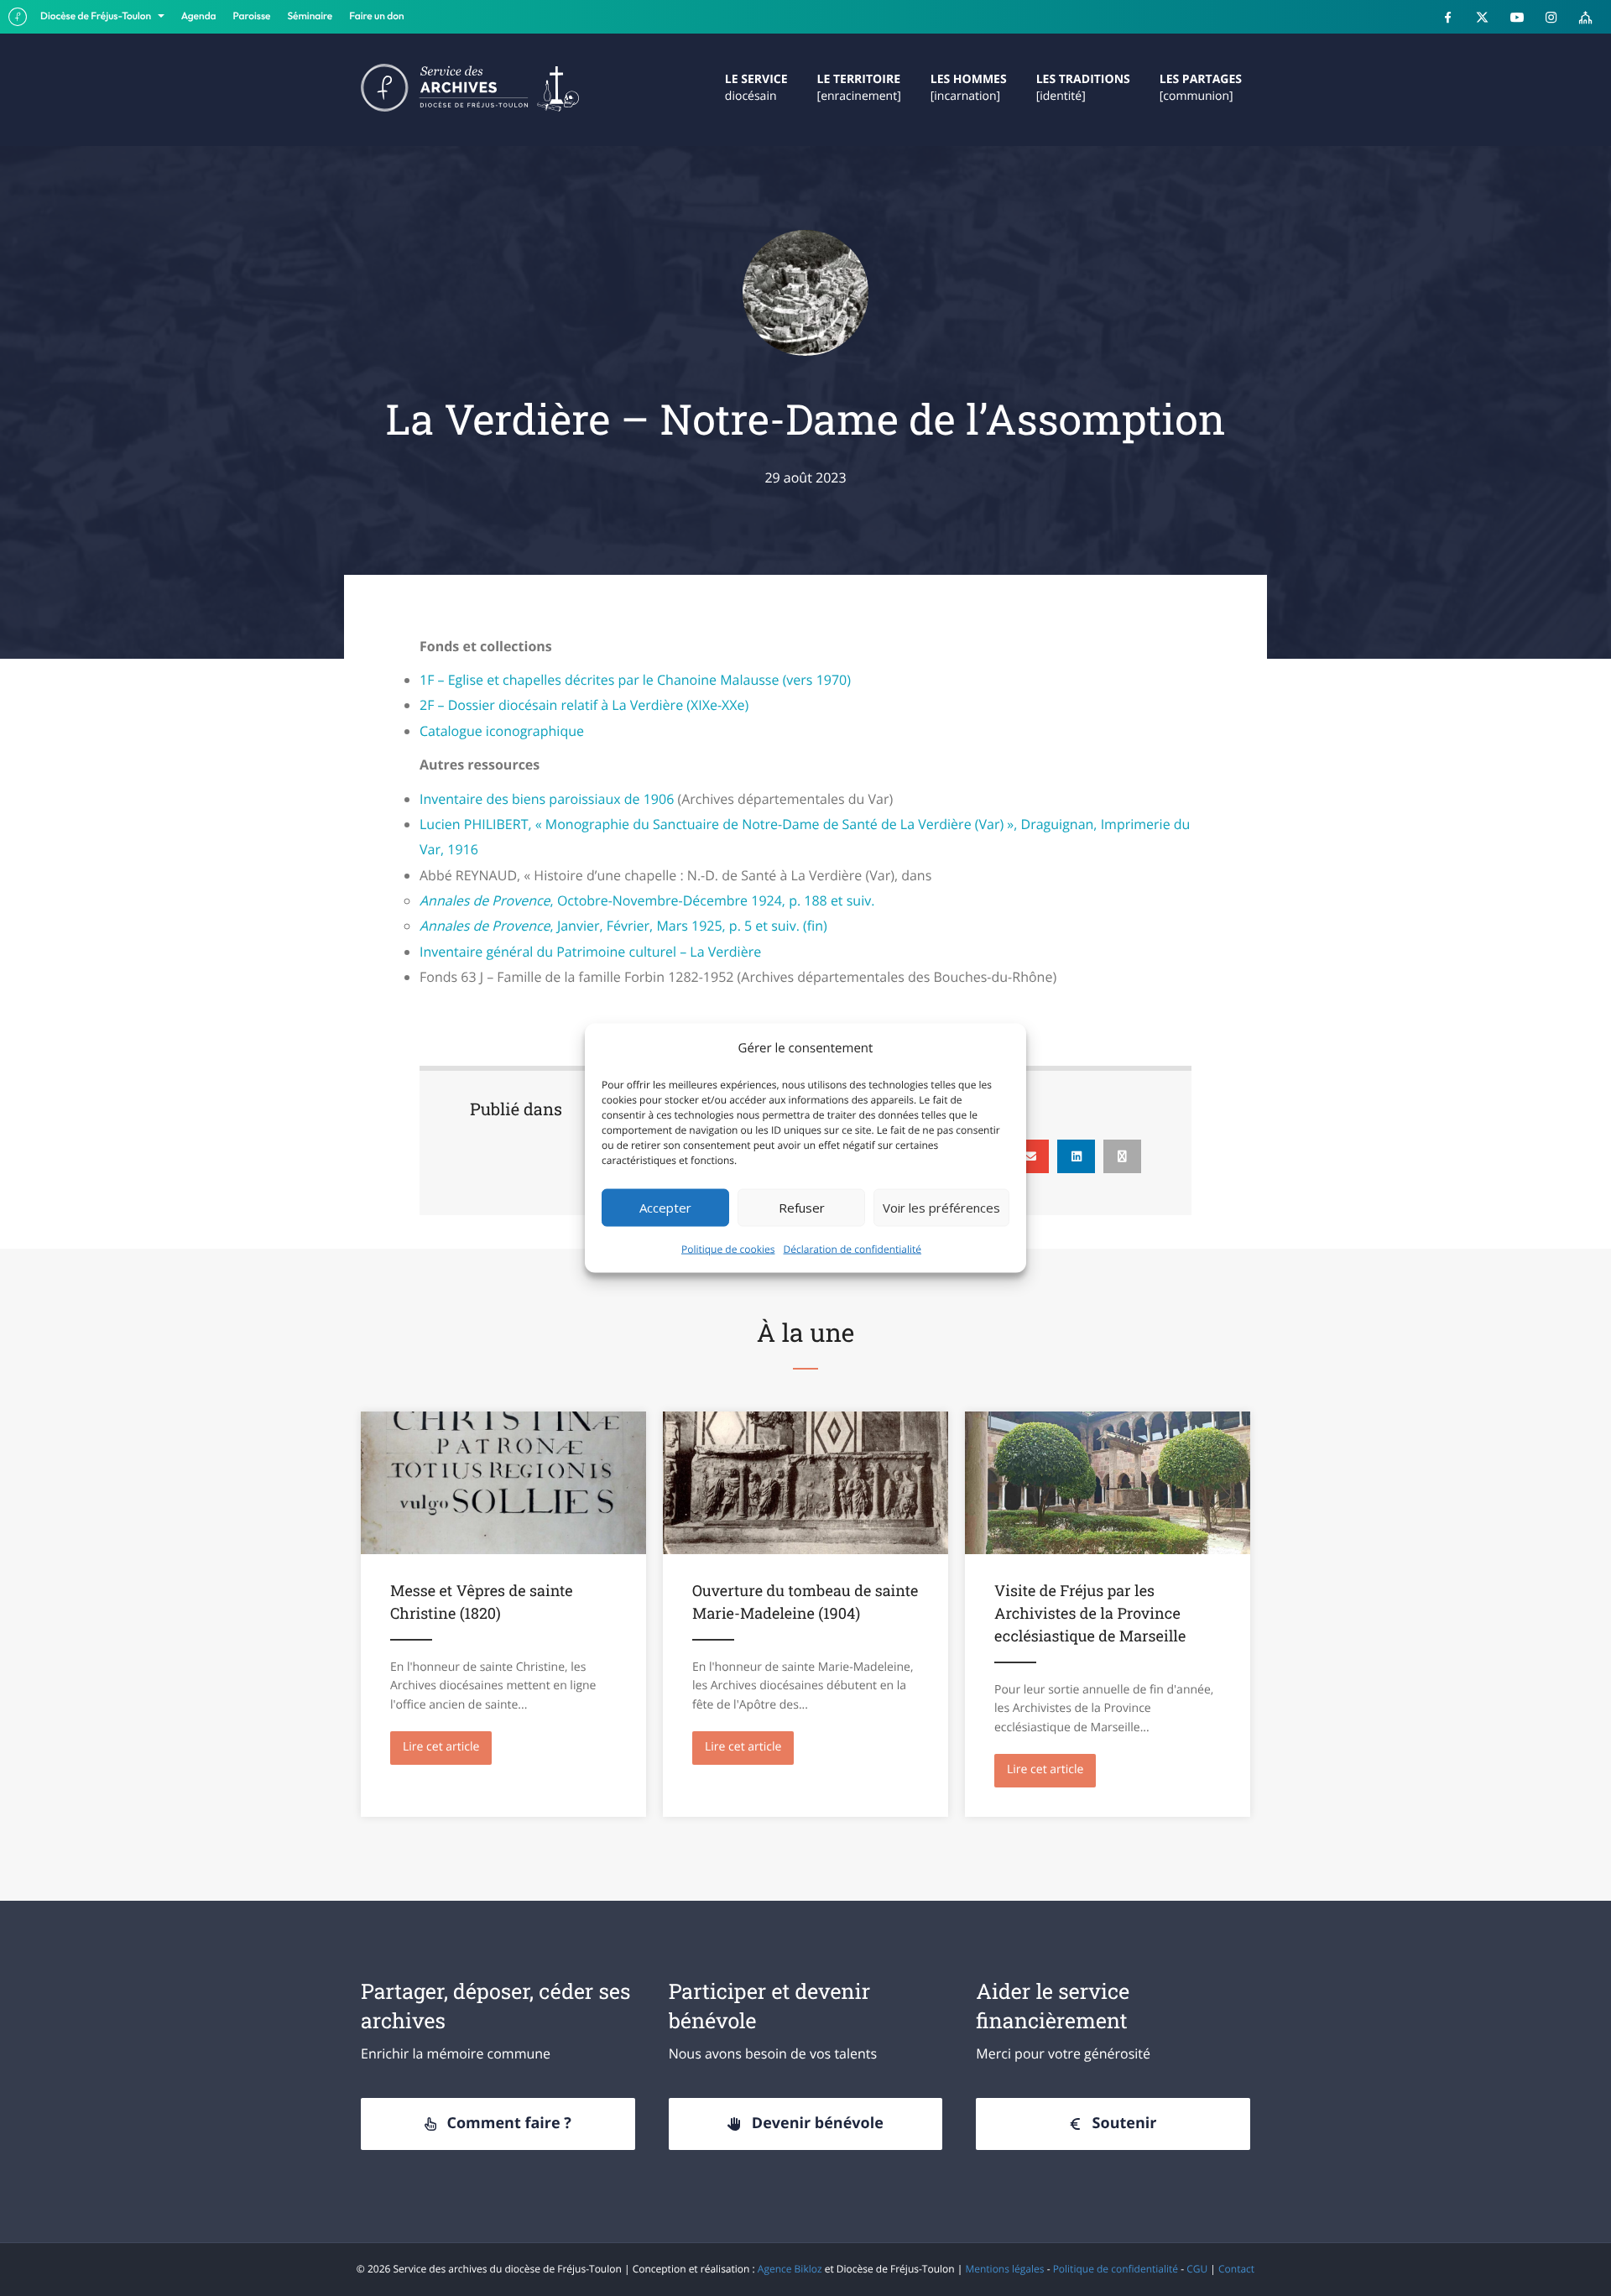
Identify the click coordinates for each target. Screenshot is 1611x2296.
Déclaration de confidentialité (853, 1248)
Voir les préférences (941, 1208)
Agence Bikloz (790, 2269)
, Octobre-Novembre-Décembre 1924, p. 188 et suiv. (647, 900)
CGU (1197, 2269)
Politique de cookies (728, 1248)
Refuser (802, 1208)
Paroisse (252, 16)
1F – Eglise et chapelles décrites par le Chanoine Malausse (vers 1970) (635, 680)
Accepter (665, 1208)
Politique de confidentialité (1116, 2269)
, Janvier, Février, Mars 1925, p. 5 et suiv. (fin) (623, 926)
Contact (1236, 2269)
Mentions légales (1004, 2269)
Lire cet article (447, 1747)
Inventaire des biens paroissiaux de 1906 (547, 799)
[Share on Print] (1122, 1156)
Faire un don (376, 16)
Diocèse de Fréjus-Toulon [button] (97, 16)
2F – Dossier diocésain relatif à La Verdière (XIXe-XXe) (584, 705)
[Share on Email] (1030, 1156)
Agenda (199, 16)
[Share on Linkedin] (1076, 1156)
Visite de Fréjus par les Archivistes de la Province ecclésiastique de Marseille (1090, 1613)
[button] (498, 2124)
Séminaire (310, 16)
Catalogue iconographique (502, 731)
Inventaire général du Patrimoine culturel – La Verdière (590, 952)
